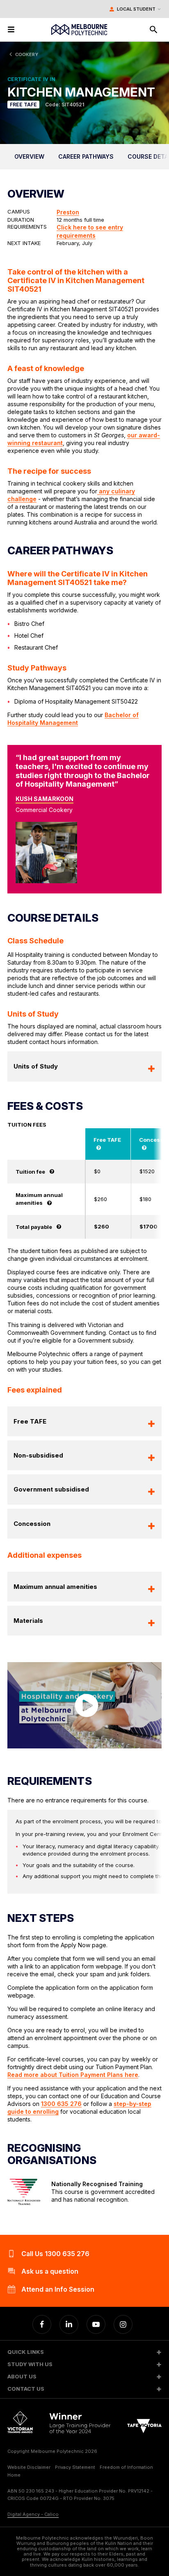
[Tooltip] (99, 1147)
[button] (84, 2352)
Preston (68, 212)
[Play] (84, 1705)
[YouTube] (96, 2324)
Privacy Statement (75, 2467)
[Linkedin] (69, 2324)
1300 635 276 (61, 2104)
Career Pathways (86, 156)
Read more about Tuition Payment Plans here (73, 2075)
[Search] (153, 29)
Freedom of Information (126, 2467)
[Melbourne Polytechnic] (79, 30)
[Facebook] (42, 2324)
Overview (29, 156)
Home (14, 2475)
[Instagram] (123, 2324)
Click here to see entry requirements (90, 231)
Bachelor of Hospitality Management (73, 719)
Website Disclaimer (29, 2467)
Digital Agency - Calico (33, 2514)
